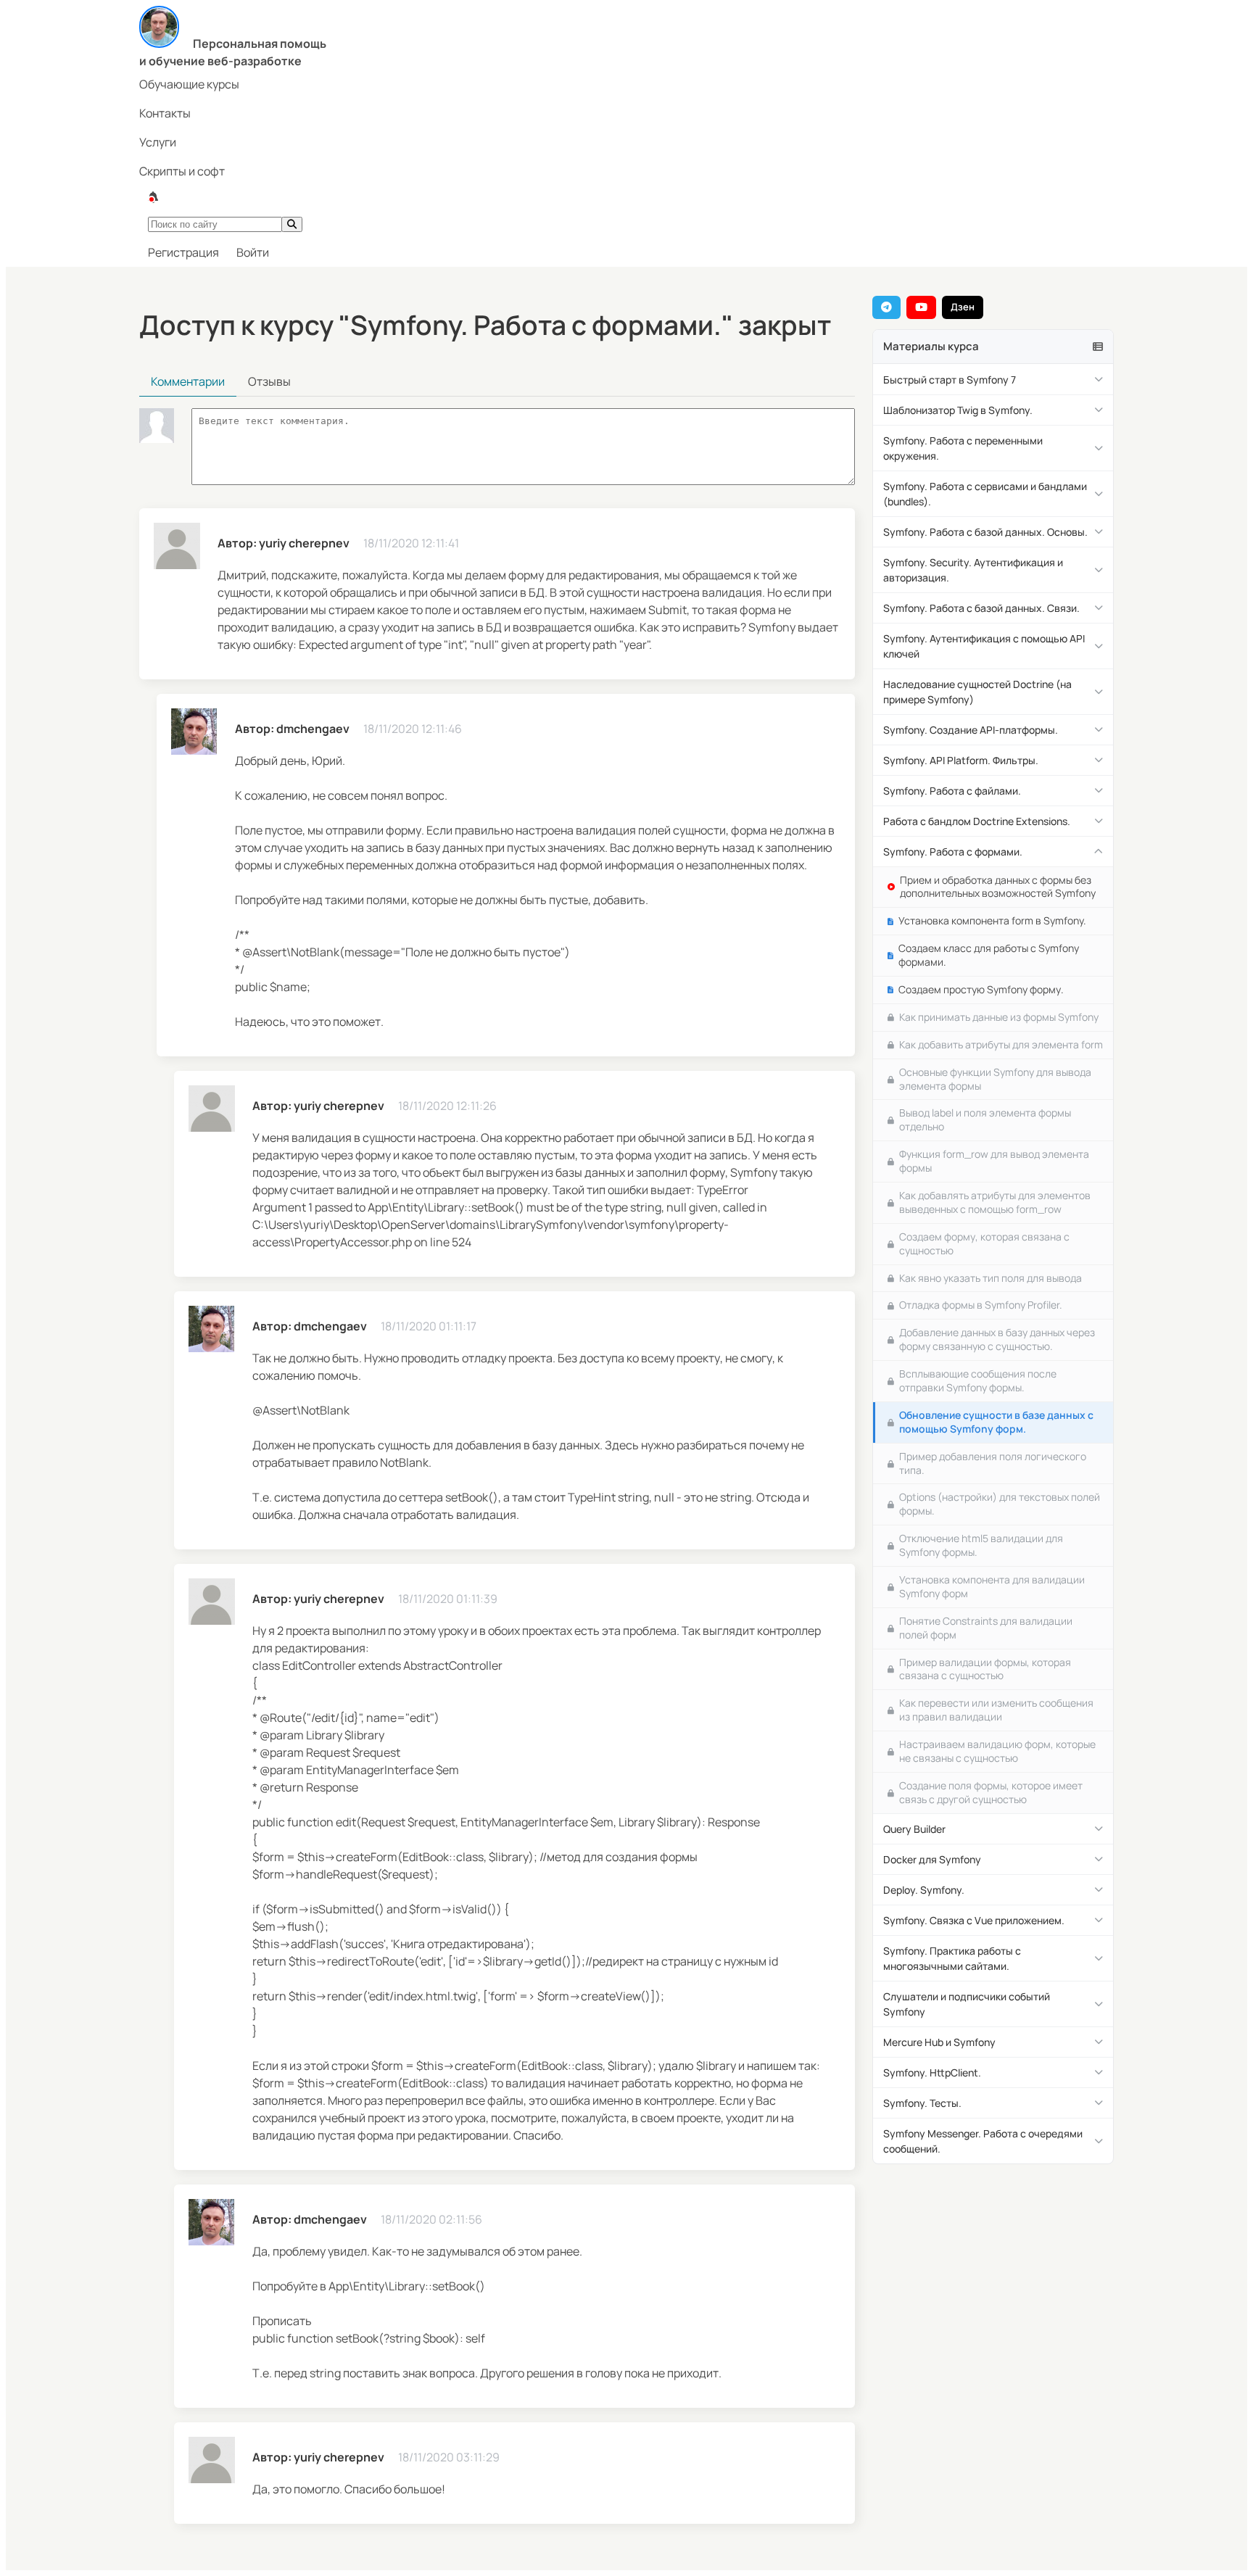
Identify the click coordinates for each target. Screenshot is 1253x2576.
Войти (253, 252)
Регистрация (183, 252)
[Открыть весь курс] (1098, 347)
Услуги (158, 142)
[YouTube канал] (921, 307)
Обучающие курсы (189, 84)
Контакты (165, 113)
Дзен (963, 307)
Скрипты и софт (182, 171)
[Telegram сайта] (886, 307)
